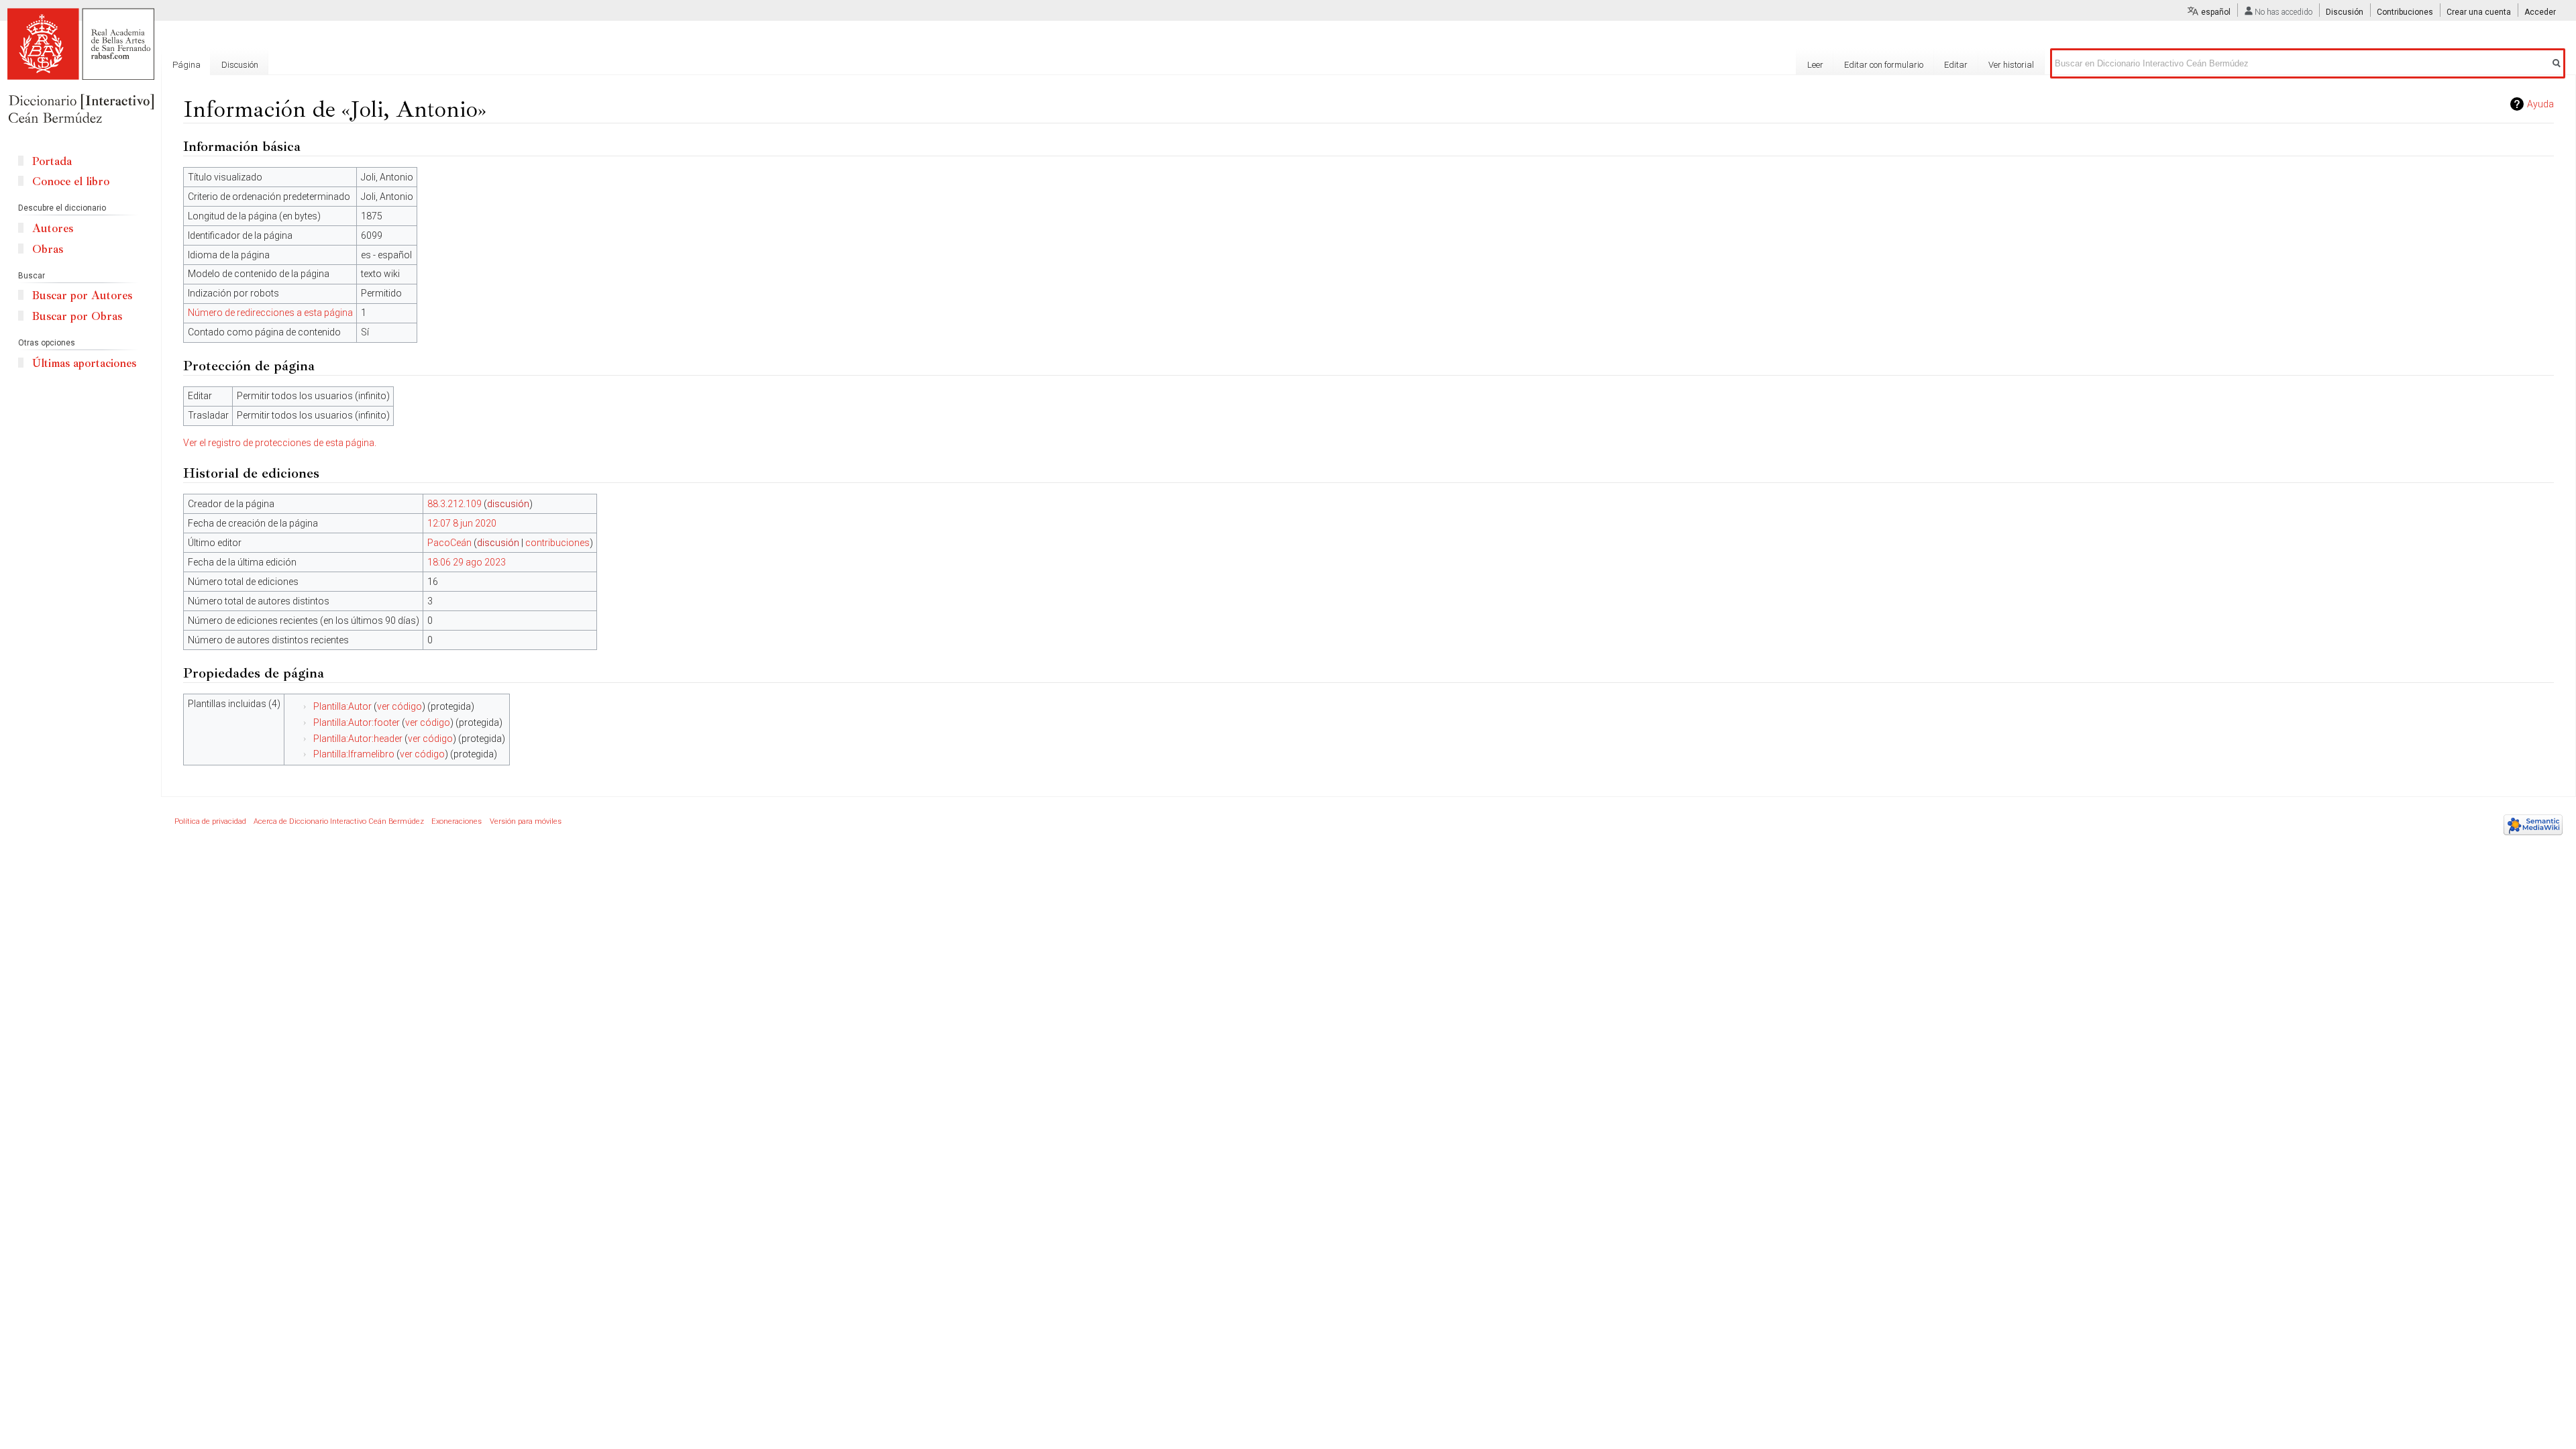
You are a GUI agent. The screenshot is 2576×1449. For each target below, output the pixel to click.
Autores (53, 228)
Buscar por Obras (77, 316)
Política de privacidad (210, 821)
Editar (1956, 65)
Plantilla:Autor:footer (357, 722)
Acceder (2540, 12)
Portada (52, 161)
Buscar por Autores (82, 296)
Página (186, 65)
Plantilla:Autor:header (358, 739)
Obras (48, 249)
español (2216, 12)
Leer (1815, 65)
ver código (399, 706)
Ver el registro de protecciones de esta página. (280, 443)
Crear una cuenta (2479, 12)
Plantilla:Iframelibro (354, 754)
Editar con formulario (1884, 65)
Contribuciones (2405, 12)
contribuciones (557, 543)
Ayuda (2540, 104)
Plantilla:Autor (342, 706)
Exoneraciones (457, 821)
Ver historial (2011, 65)
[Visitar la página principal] (80, 67)
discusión (508, 504)
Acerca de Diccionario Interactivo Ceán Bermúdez (339, 821)
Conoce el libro (71, 181)
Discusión (2345, 12)
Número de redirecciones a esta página (270, 313)
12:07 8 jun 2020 (462, 523)
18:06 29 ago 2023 (467, 562)
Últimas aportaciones (84, 363)
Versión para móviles (526, 821)
